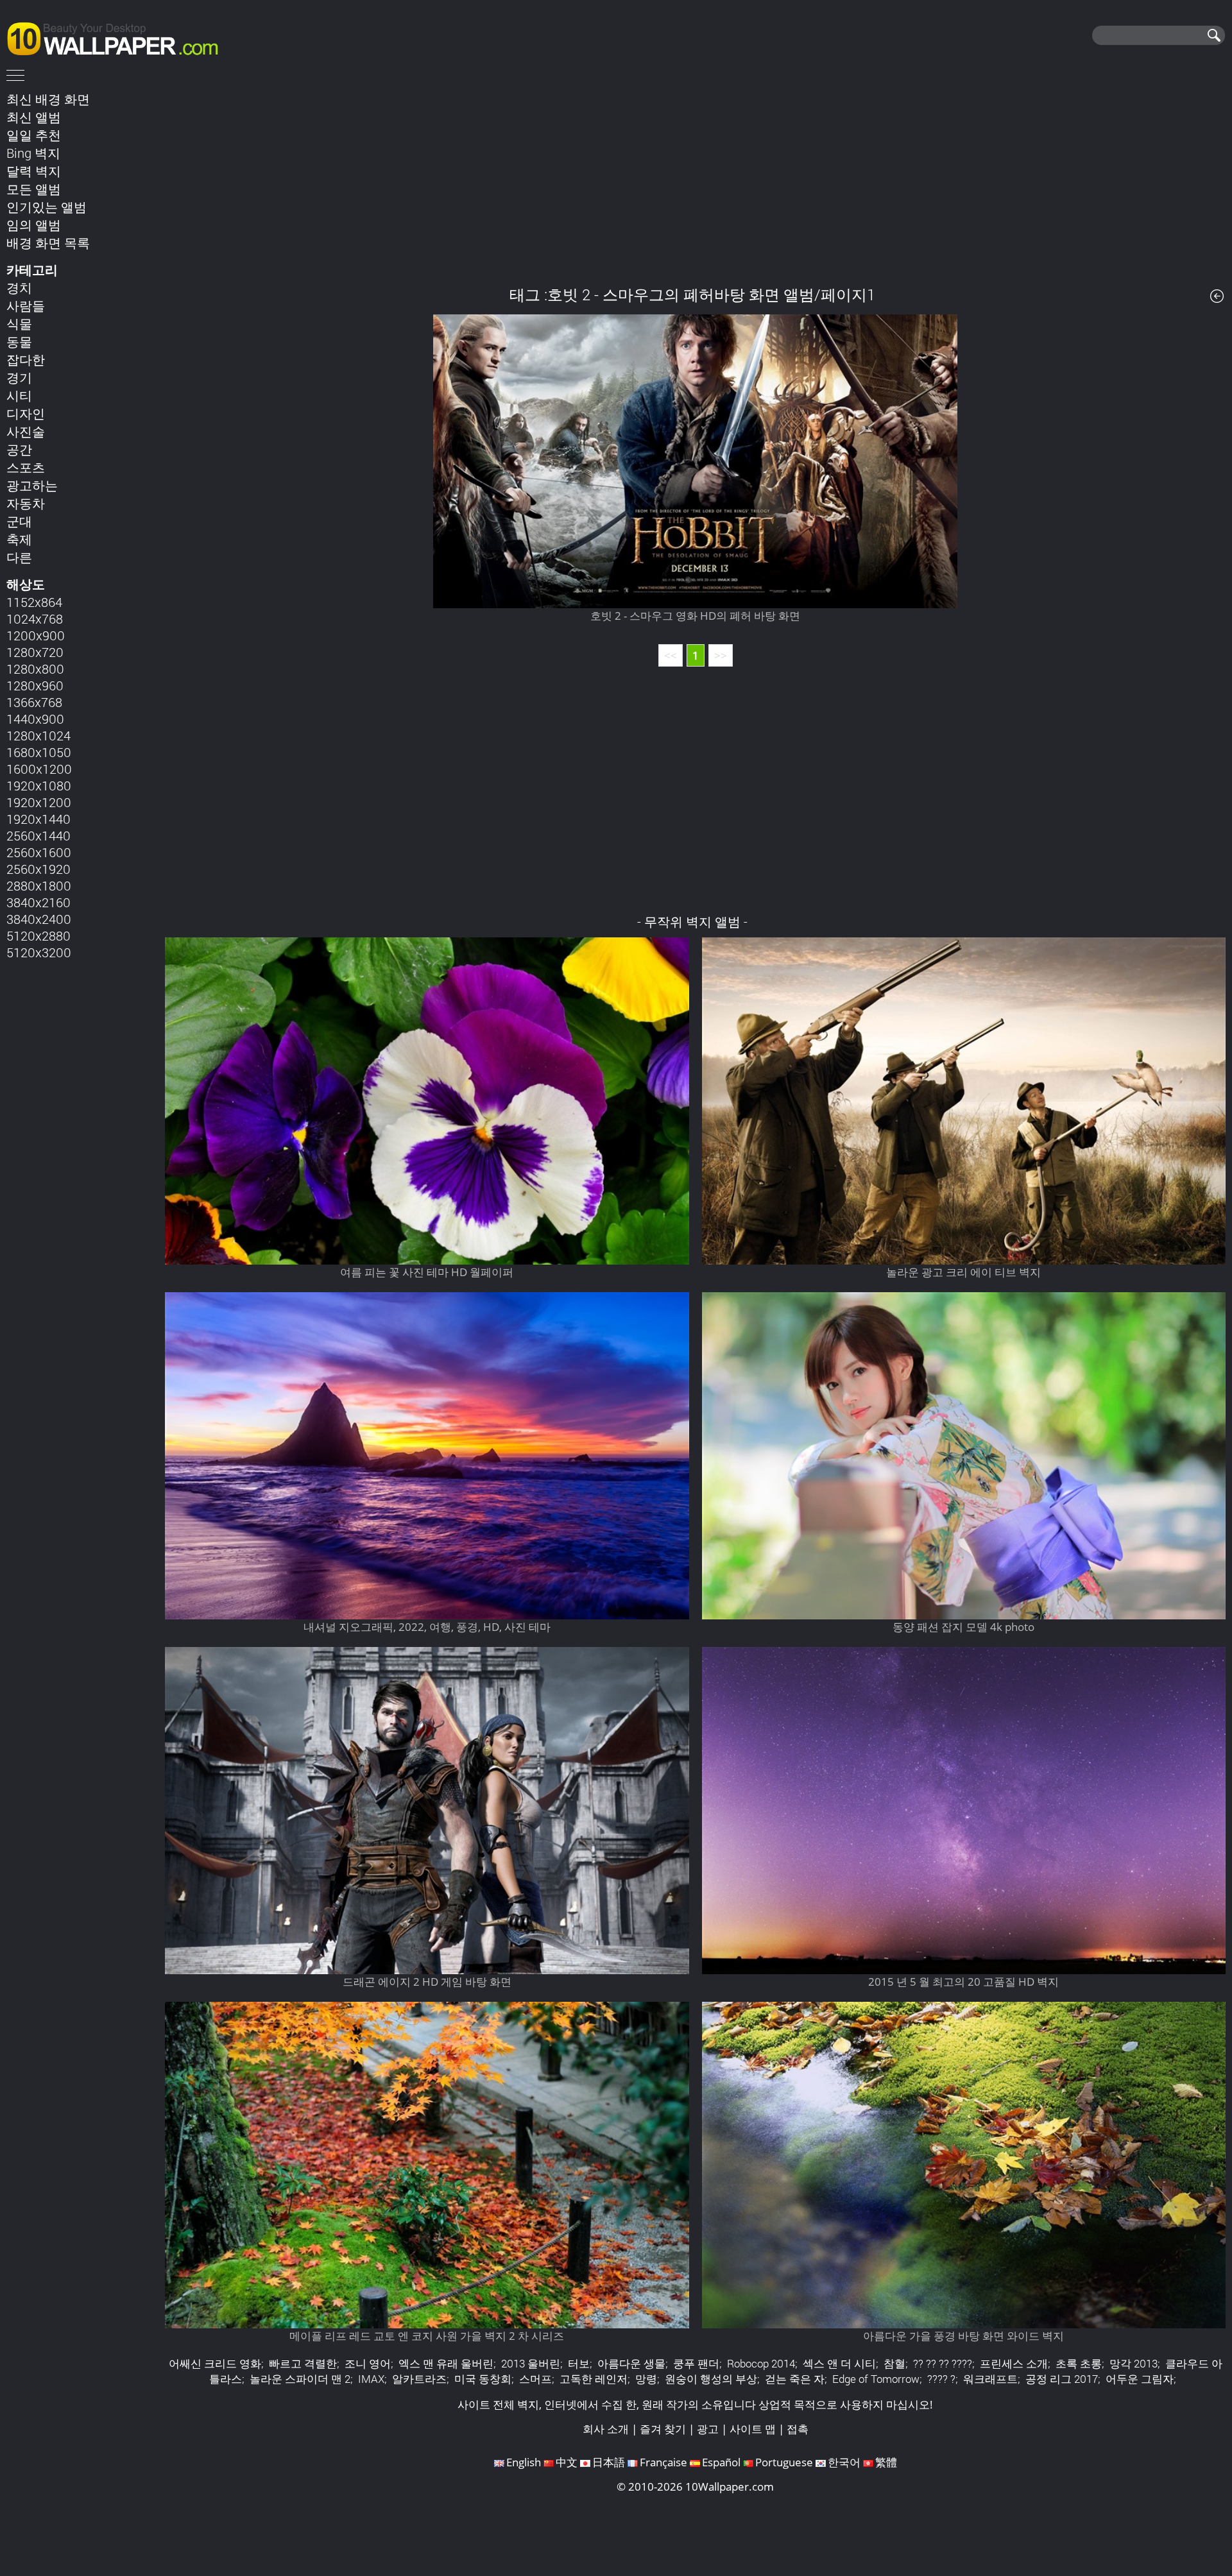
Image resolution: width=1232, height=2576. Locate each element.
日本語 (609, 2462)
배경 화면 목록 (48, 243)
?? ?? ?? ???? (943, 2363)
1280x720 (35, 652)
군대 (19, 521)
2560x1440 (38, 835)
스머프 (535, 2379)
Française (663, 2462)
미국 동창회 (483, 2379)
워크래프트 (990, 2379)
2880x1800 (39, 885)
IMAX (371, 2379)
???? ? (941, 2379)
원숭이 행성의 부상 (711, 2379)
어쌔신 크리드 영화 (215, 2363)
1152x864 (34, 602)
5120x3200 (39, 952)
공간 (19, 449)
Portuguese (784, 2462)
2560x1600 (39, 852)
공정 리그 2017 (1062, 2379)
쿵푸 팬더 (696, 2363)
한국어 (844, 2462)
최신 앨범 (34, 117)
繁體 (886, 2462)
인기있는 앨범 (47, 207)
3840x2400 (39, 919)
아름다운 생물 (631, 2363)
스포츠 (26, 467)
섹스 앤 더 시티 (839, 2363)
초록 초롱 (1079, 2363)
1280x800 (35, 669)
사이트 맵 (753, 2429)
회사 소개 (606, 2429)
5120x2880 (38, 935)
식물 (19, 323)
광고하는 (32, 485)
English (524, 2462)
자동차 (26, 503)
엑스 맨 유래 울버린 (446, 2363)
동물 (19, 341)
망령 (646, 2379)
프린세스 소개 (1014, 2363)
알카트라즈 (419, 2379)
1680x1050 (39, 752)
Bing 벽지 (33, 153)
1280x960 (35, 685)
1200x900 (36, 635)
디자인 (26, 413)
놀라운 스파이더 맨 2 (300, 2379)
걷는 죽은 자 (795, 2379)
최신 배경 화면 (48, 99)
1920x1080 (39, 785)
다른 (19, 557)
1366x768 (34, 702)
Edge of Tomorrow (876, 2379)
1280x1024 (38, 735)
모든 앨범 (34, 189)
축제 (19, 539)
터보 (579, 2363)
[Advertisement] (696, 179)
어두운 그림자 (1140, 2379)
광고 (708, 2429)
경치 (19, 287)
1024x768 (35, 618)
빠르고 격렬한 (303, 2363)
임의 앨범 (34, 225)
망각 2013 (1134, 2363)
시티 (19, 395)
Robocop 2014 (761, 2363)
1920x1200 (39, 802)
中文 (567, 2462)
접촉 (798, 2429)
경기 (19, 377)
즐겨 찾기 (663, 2429)
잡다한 (26, 359)
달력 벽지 (34, 171)
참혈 (894, 2363)
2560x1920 (38, 869)
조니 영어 (368, 2363)
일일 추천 (34, 135)
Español (721, 2462)
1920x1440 (38, 819)
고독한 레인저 (594, 2379)
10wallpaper (119, 37)
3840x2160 (38, 902)
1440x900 (35, 719)
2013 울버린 (531, 2363)
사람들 (26, 305)
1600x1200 (39, 769)
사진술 (26, 431)
